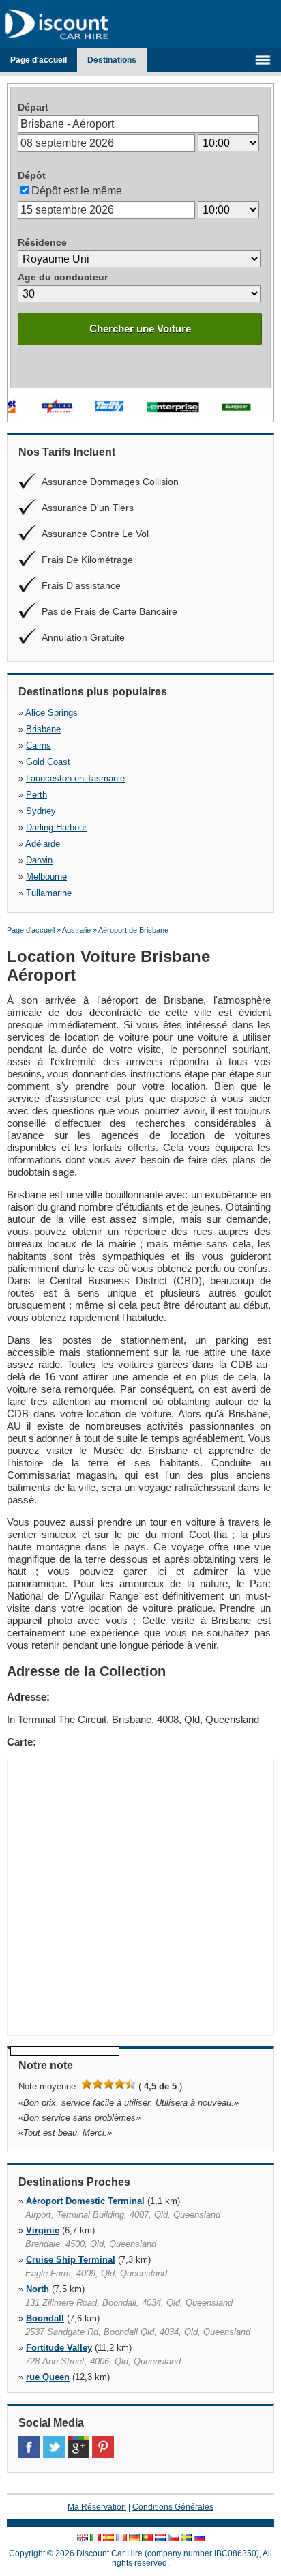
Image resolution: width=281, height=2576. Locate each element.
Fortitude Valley (59, 2348)
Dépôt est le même (77, 191)
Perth (36, 795)
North (38, 2289)
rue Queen (48, 2377)
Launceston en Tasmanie (75, 778)
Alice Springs (51, 713)
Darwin (39, 860)
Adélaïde (43, 844)
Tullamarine (49, 893)
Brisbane (43, 729)
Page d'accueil (39, 60)
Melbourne (46, 877)
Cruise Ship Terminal (71, 2260)
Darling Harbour (56, 827)
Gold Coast (48, 762)
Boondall (45, 2318)
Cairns (39, 746)
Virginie (43, 2230)
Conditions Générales (173, 2507)
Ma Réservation (97, 2507)
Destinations (112, 60)
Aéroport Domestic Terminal (85, 2201)
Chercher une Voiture (140, 329)
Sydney (41, 811)
